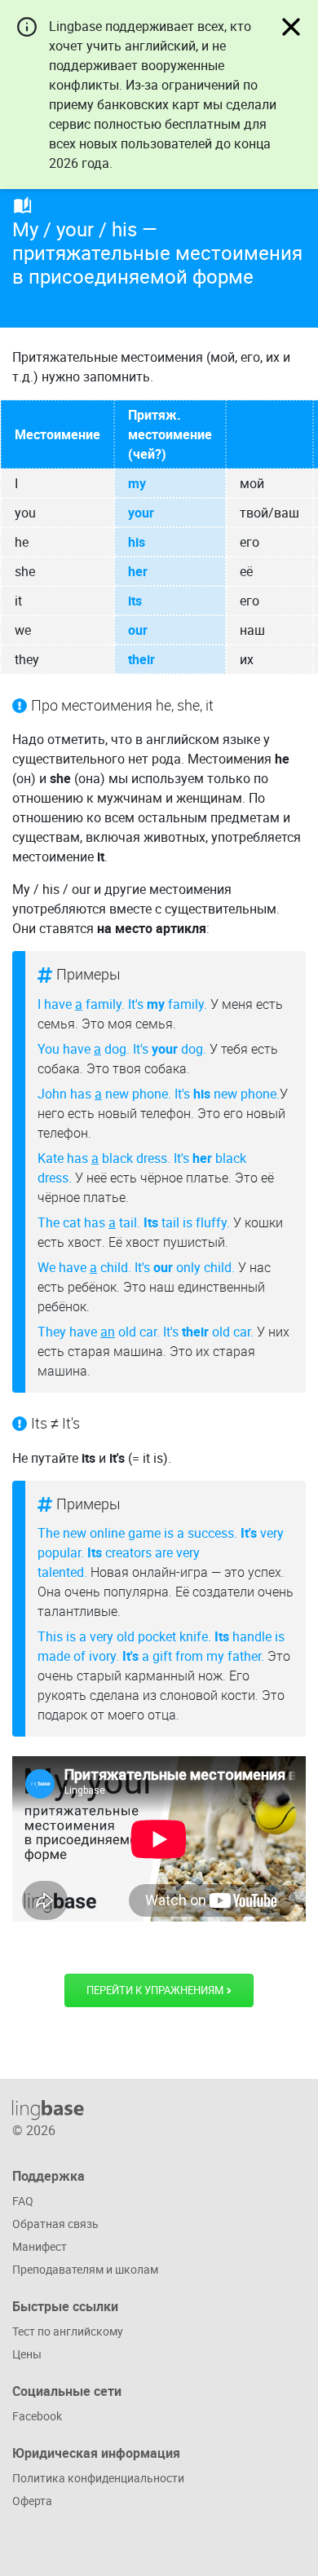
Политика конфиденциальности (98, 2478)
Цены (27, 2354)
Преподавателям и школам (85, 2269)
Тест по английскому (68, 2331)
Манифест (40, 2246)
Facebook (37, 2416)
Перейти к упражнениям (156, 1990)
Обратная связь (55, 2224)
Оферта (32, 2501)
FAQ (23, 2201)
